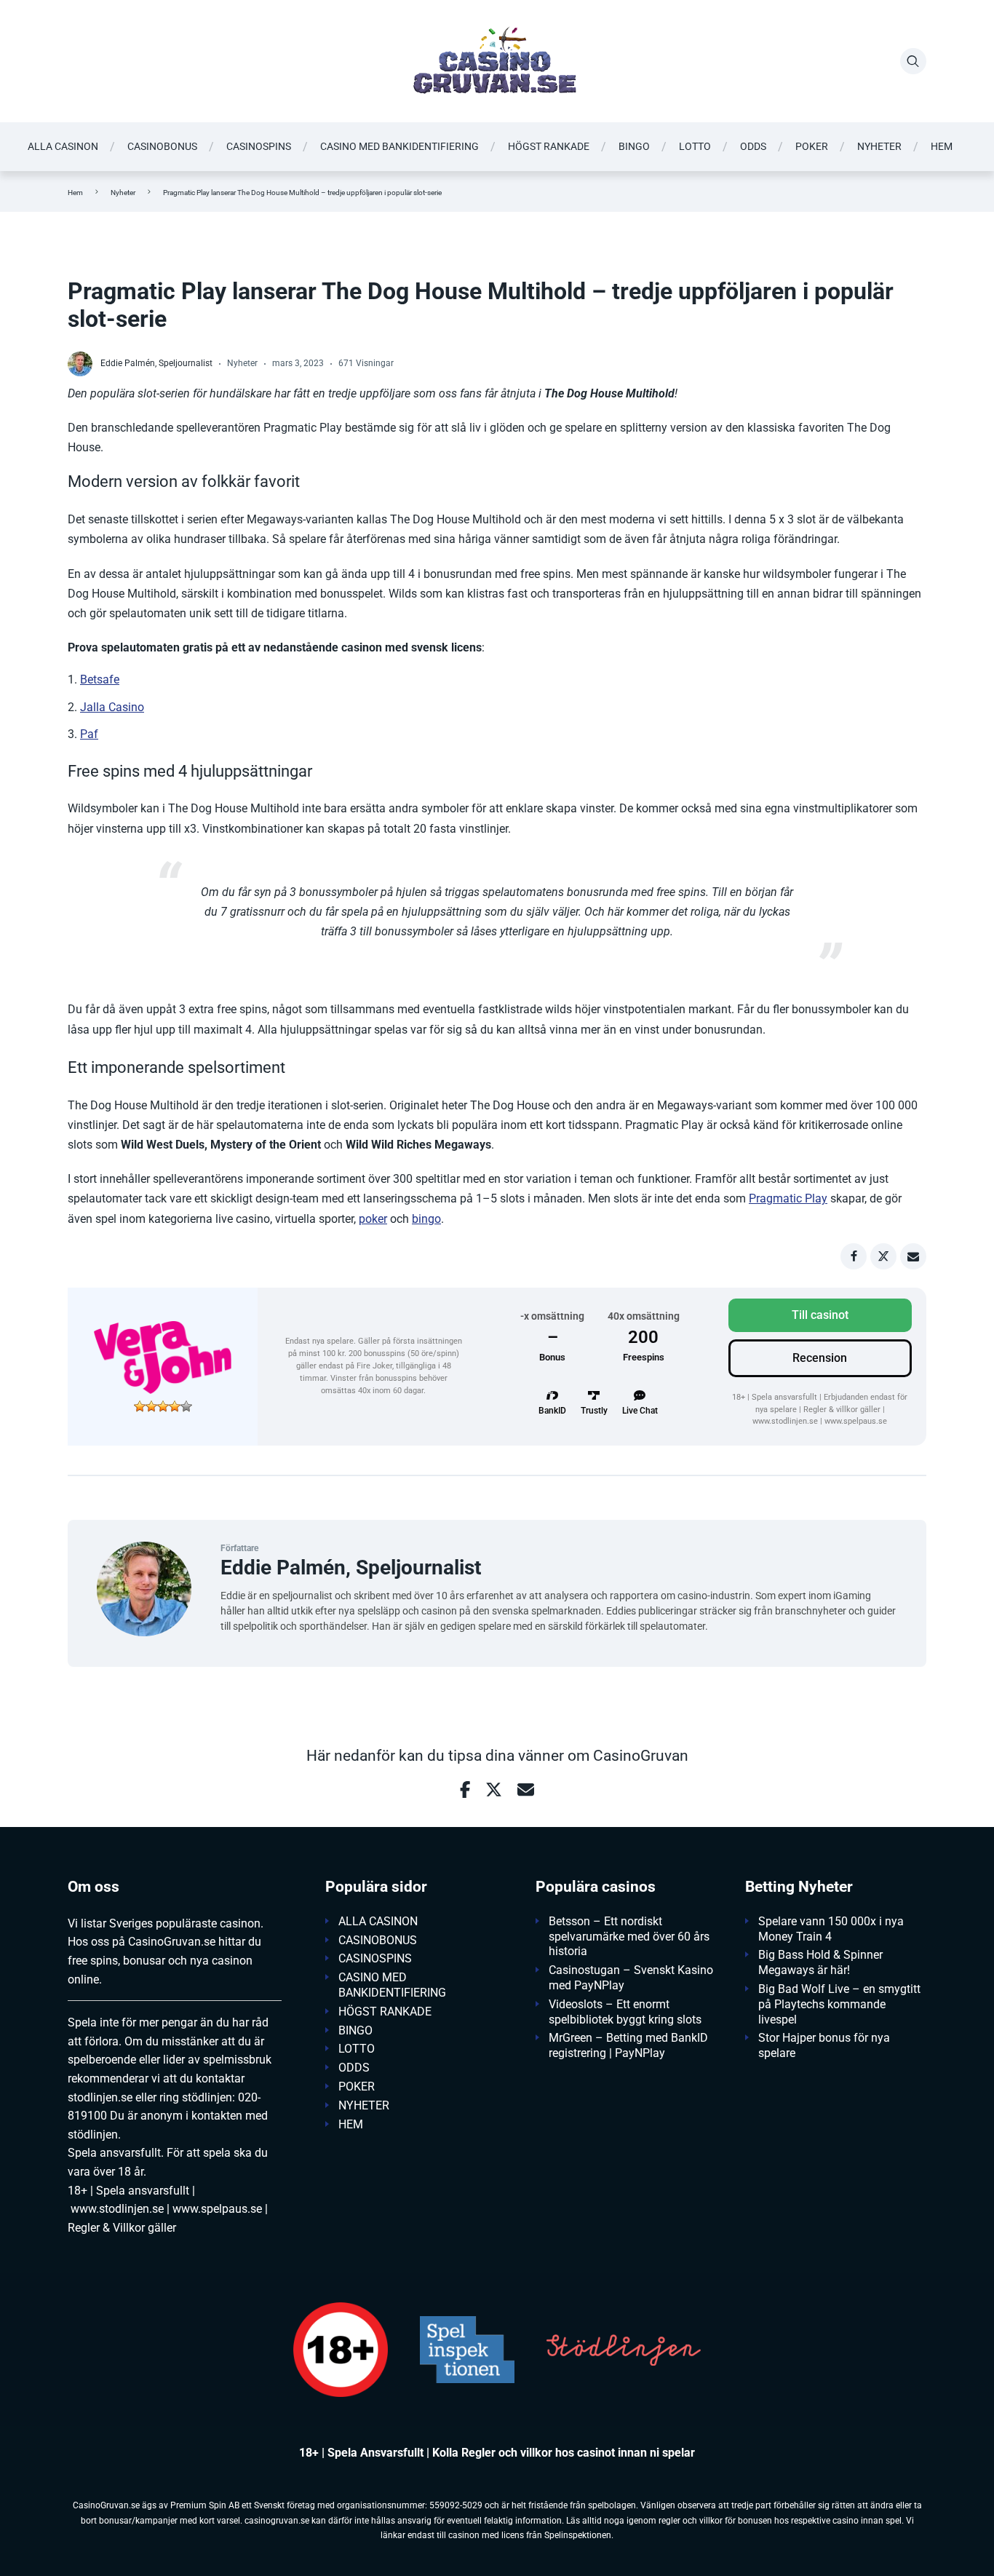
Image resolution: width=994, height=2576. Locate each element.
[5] (186, 1406)
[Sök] (913, 61)
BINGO (634, 146)
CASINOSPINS (259, 146)
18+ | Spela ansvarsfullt (776, 1397)
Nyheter (123, 193)
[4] (175, 1406)
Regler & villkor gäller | (844, 1410)
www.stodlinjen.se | (787, 1421)
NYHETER (879, 146)
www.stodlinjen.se (117, 2209)
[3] (163, 1406)
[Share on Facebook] (854, 1256)
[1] (140, 1406)
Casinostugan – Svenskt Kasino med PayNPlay (631, 1978)
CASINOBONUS (162, 146)
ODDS (753, 146)
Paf (89, 734)
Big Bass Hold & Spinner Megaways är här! (820, 1962)
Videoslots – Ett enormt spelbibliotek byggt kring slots (625, 2012)
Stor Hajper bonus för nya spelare (824, 2045)
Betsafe (100, 679)
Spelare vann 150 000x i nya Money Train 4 (831, 1929)
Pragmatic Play (788, 1198)
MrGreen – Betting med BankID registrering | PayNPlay (628, 2045)
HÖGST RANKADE (549, 146)
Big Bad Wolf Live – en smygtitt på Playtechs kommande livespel (839, 2004)
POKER (812, 146)
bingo (426, 1219)
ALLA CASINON (63, 146)
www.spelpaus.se (856, 1421)
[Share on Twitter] (883, 1256)
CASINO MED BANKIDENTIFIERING (399, 146)
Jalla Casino (112, 707)
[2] (151, 1406)
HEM (942, 146)
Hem (75, 193)
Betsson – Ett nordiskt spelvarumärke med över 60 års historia (629, 1937)
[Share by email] (913, 1256)
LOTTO (695, 146)
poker (373, 1219)
